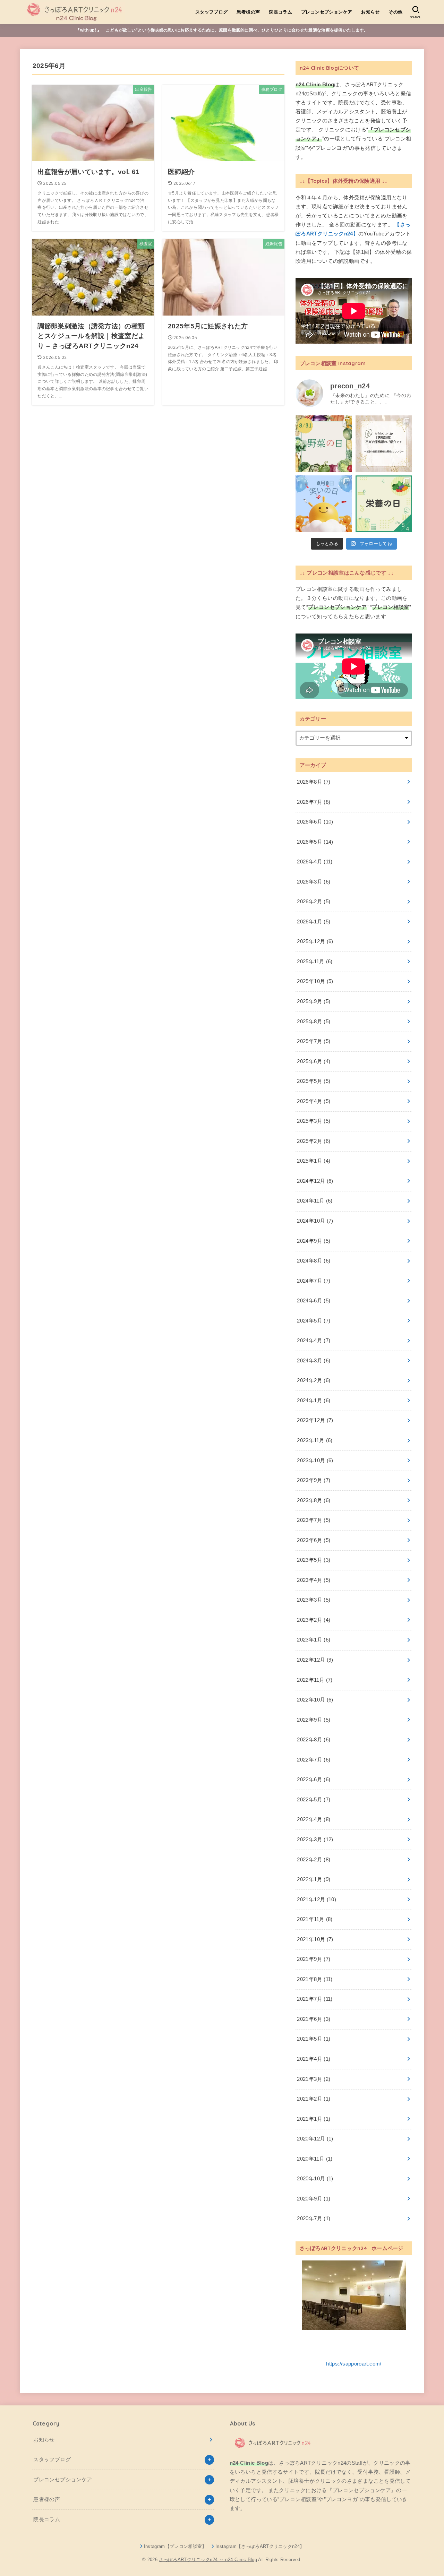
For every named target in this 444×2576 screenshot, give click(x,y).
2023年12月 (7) (315, 1420)
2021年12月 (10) (317, 1899)
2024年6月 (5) (314, 1301)
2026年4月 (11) (315, 862)
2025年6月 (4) (314, 1061)
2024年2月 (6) (314, 1380)
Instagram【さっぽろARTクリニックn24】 (260, 2546)
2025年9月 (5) (314, 1001)
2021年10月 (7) (315, 1939)
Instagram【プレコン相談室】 (175, 2546)
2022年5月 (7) (314, 1800)
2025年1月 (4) (314, 1161)
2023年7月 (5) (314, 1520)
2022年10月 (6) (315, 1700)
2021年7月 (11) (315, 1999)
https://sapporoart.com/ (354, 2364)
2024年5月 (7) (314, 1321)
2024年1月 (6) (314, 1401)
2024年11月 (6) (315, 1201)
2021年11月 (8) (315, 1919)
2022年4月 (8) (314, 1819)
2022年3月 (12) (315, 1840)
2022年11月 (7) (315, 1680)
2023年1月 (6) (314, 1640)
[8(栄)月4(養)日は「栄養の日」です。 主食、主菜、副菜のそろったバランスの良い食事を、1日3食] (384, 504)
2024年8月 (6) (314, 1261)
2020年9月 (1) (314, 2199)
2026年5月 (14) (315, 842)
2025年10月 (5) (315, 981)
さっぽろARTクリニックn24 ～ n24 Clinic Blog (208, 2560)
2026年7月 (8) (314, 802)
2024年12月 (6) (315, 1181)
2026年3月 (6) (314, 882)
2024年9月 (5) (314, 1241)
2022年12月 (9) (315, 1660)
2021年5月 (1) (314, 2039)
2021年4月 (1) (314, 2059)
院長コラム (280, 12)
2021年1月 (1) (314, 2119)
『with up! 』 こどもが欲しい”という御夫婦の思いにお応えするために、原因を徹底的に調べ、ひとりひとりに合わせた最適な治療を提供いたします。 (222, 30)
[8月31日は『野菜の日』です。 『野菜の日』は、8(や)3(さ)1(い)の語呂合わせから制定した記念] (324, 444)
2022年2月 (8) (314, 1860)
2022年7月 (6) (314, 1760)
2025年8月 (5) (314, 1022)
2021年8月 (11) (315, 1979)
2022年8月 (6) (314, 1740)
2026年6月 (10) (315, 822)
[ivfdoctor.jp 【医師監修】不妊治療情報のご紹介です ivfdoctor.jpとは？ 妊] (384, 444)
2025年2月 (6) (314, 1141)
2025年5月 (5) (314, 1081)
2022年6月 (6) (314, 1780)
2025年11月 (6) (315, 962)
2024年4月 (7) (314, 1341)
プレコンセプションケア (327, 12)
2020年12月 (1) (315, 2139)
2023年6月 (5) (314, 1540)
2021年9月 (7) (314, 1959)
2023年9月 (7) (314, 1480)
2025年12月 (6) (315, 941)
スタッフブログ (212, 12)
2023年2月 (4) (314, 1620)
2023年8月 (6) (314, 1500)
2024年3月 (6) (314, 1361)
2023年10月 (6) (315, 1461)
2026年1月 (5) (314, 922)
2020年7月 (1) (314, 2219)
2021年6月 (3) (314, 2019)
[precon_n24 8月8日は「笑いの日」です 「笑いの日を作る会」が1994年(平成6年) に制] (324, 504)
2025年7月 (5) (314, 1041)
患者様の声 (248, 12)
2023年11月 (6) (315, 1440)
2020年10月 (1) (315, 2179)
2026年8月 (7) (314, 782)
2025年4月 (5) (314, 1101)
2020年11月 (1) (315, 2159)
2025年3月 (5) (314, 1121)
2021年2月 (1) (314, 2099)
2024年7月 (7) (314, 1281)
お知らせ (370, 12)
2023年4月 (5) (314, 1580)
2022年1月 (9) (314, 1879)
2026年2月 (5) (314, 902)
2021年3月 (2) (314, 2079)
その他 (395, 12)
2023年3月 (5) (314, 1600)
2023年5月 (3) (314, 1560)
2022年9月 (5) (314, 1720)
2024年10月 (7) (315, 1221)
